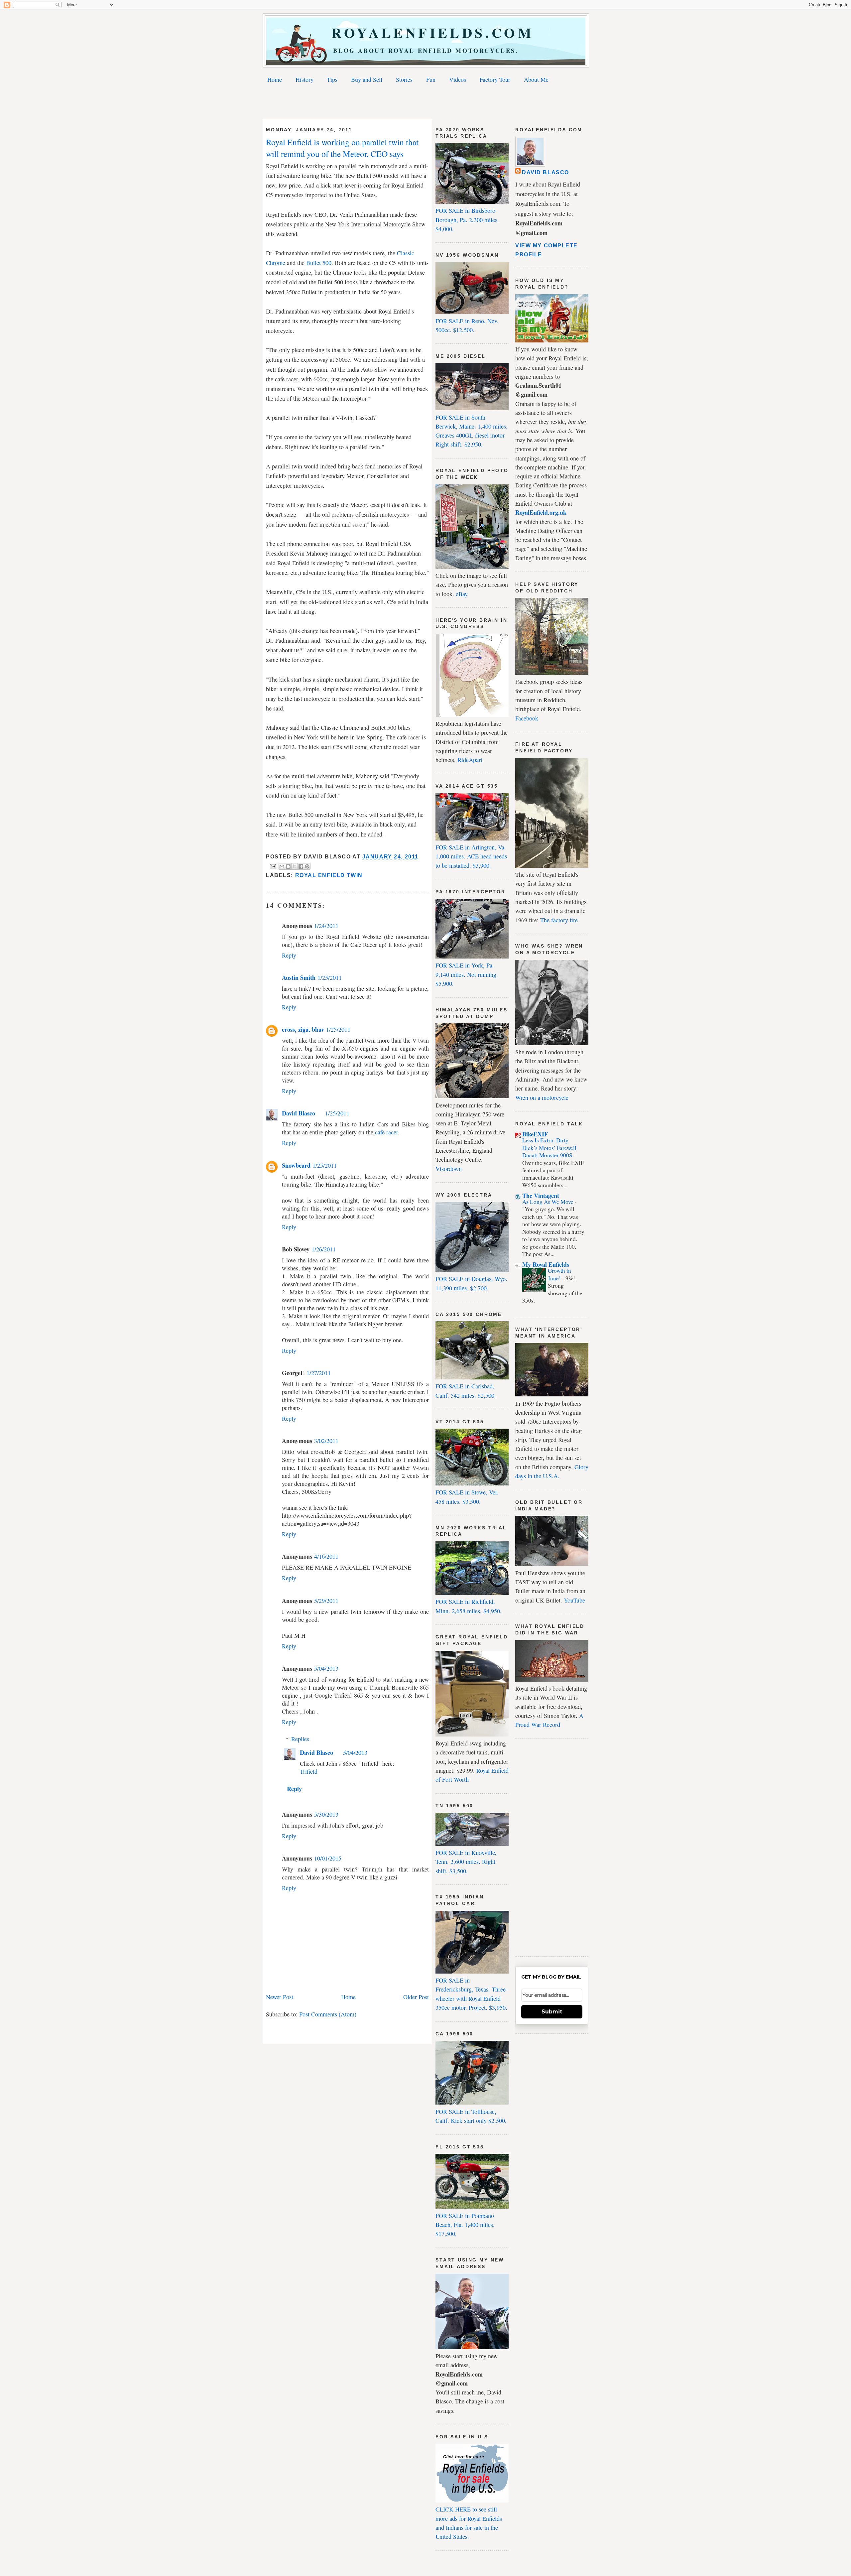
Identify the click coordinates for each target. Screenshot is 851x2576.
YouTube (574, 1600)
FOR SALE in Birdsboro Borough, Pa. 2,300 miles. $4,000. (467, 220)
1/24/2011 (326, 926)
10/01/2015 (328, 1858)
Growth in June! (559, 1274)
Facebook (527, 718)
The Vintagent (541, 1196)
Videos (458, 79)
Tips (332, 79)
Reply (289, 955)
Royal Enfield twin (329, 875)
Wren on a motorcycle (542, 1097)
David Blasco (299, 1113)
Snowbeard (296, 1165)
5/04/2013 (326, 1668)
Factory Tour (495, 79)
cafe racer (386, 1132)
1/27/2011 (319, 1373)
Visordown (449, 1169)
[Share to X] (295, 866)
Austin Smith (299, 977)
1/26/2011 (324, 1249)
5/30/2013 (326, 1814)
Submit (552, 2012)
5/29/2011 (326, 1601)
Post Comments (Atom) (328, 2014)
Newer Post (280, 1997)
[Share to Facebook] (301, 866)
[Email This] (282, 866)
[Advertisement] (425, 103)
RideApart (470, 760)
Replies (300, 1739)
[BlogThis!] (288, 866)
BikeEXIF (535, 1134)
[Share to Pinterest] (307, 866)
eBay (462, 594)
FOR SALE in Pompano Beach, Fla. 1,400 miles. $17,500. (465, 2225)
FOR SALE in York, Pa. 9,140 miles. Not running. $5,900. (467, 974)
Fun (431, 79)
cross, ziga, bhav (303, 1029)
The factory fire (559, 920)
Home (275, 79)
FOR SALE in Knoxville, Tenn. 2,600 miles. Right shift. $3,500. (466, 1862)
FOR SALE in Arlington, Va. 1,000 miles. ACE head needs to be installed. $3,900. (471, 856)
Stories (404, 79)
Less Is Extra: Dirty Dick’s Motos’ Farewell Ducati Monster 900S (549, 1148)
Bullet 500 (319, 263)
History (304, 79)
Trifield (309, 1771)
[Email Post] (272, 866)
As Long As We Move (548, 1202)
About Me (536, 79)
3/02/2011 (326, 1441)
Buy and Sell (367, 79)
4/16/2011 (326, 1556)
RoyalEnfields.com (426, 32)
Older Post (416, 1997)
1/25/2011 (330, 977)
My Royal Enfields (546, 1264)
